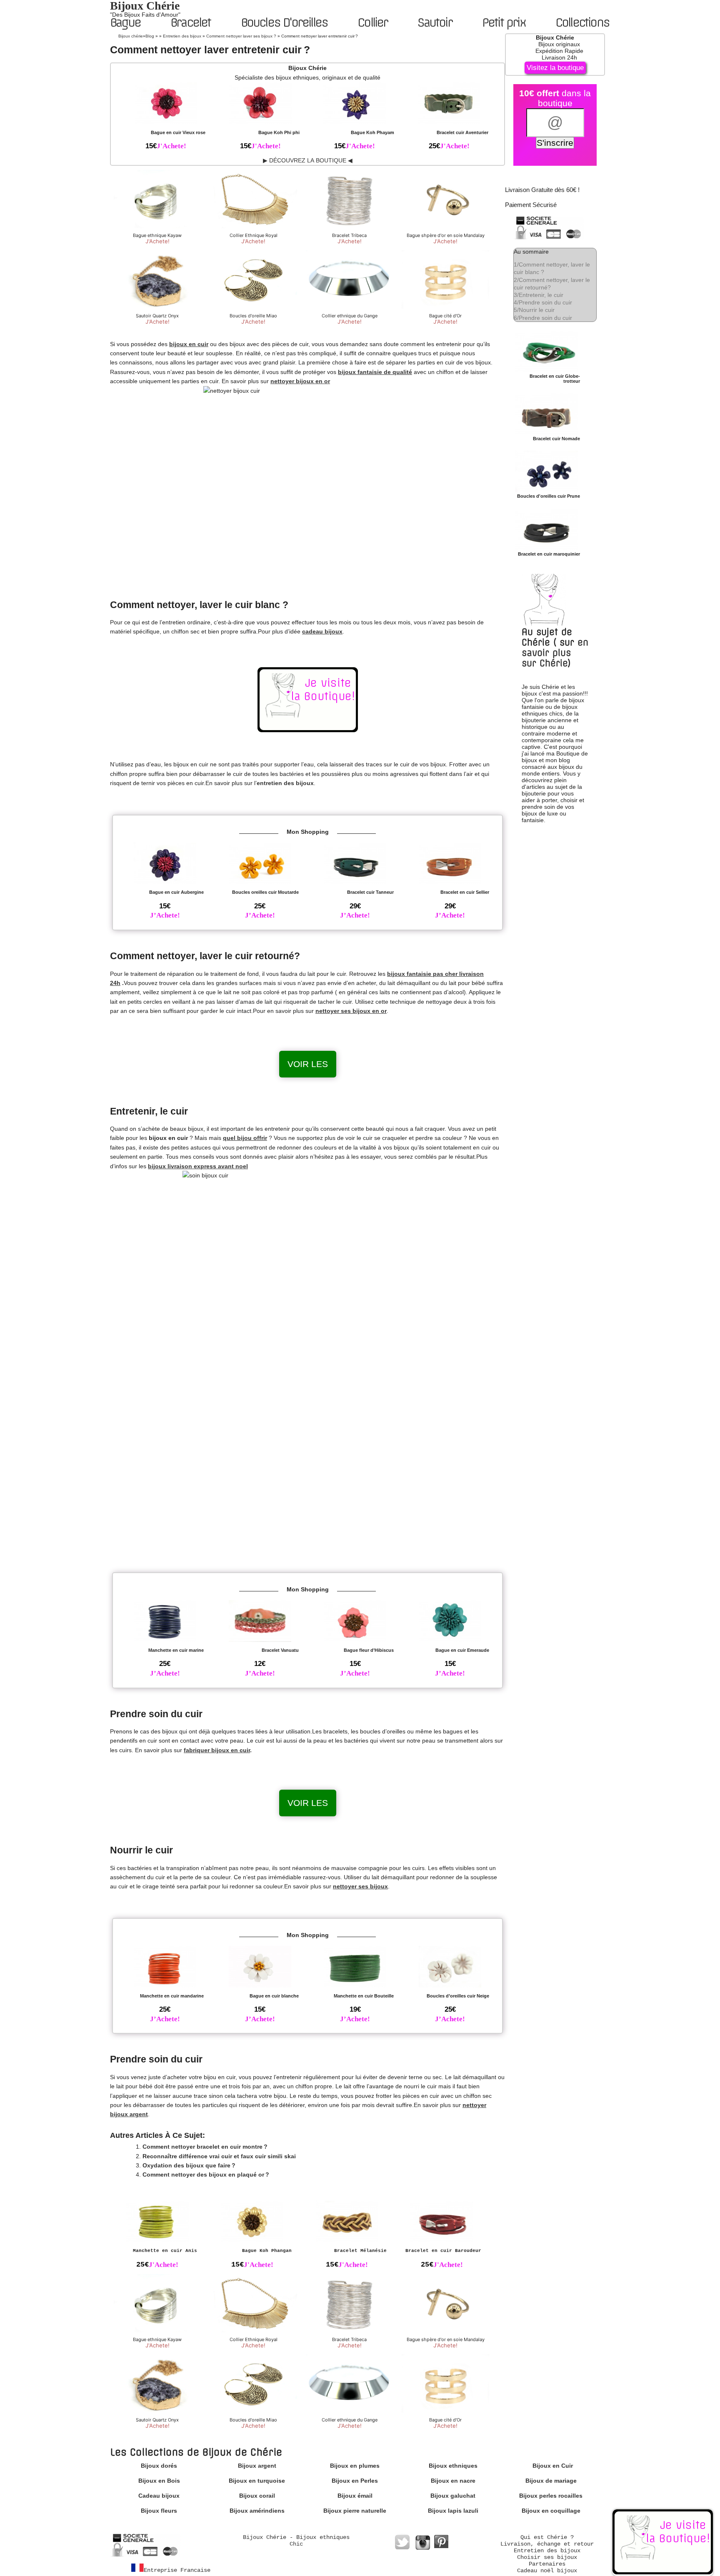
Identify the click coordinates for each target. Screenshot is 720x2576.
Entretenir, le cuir (539, 295)
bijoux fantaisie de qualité (375, 372)
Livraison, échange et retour (547, 2544)
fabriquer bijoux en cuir (217, 1750)
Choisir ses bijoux (547, 2557)
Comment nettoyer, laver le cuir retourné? (552, 284)
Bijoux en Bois (159, 2481)
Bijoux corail (257, 2496)
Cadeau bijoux (159, 2496)
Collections (582, 22)
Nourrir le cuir (534, 310)
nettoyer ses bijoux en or (351, 1011)
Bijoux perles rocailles (551, 2496)
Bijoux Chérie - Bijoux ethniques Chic (296, 2541)
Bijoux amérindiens (257, 2511)
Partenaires (547, 2564)
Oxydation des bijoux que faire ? (189, 2165)
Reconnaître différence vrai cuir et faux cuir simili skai (219, 2156)
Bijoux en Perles (355, 2481)
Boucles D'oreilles (284, 22)
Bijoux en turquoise (257, 2481)
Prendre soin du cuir (543, 302)
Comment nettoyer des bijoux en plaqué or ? (206, 2175)
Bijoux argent (257, 2466)
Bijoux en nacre (453, 2481)
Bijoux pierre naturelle (355, 2511)
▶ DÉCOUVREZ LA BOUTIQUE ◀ (308, 160)
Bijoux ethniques (453, 2466)
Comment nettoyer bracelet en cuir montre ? (205, 2147)
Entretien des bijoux (547, 2551)
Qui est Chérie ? (547, 2537)
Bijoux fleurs (159, 2511)
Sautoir (435, 22)
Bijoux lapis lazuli (453, 2511)
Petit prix (504, 22)
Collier (372, 22)
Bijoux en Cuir (553, 2466)
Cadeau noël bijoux (547, 2571)
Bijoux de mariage (551, 2481)
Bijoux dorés (159, 2466)
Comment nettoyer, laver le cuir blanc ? (552, 268)
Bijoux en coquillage (551, 2511)
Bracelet (191, 22)
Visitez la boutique (555, 68)
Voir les (308, 1064)
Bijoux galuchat (453, 2496)
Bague (125, 22)
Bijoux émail (355, 2496)
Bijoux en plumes (355, 2466)
